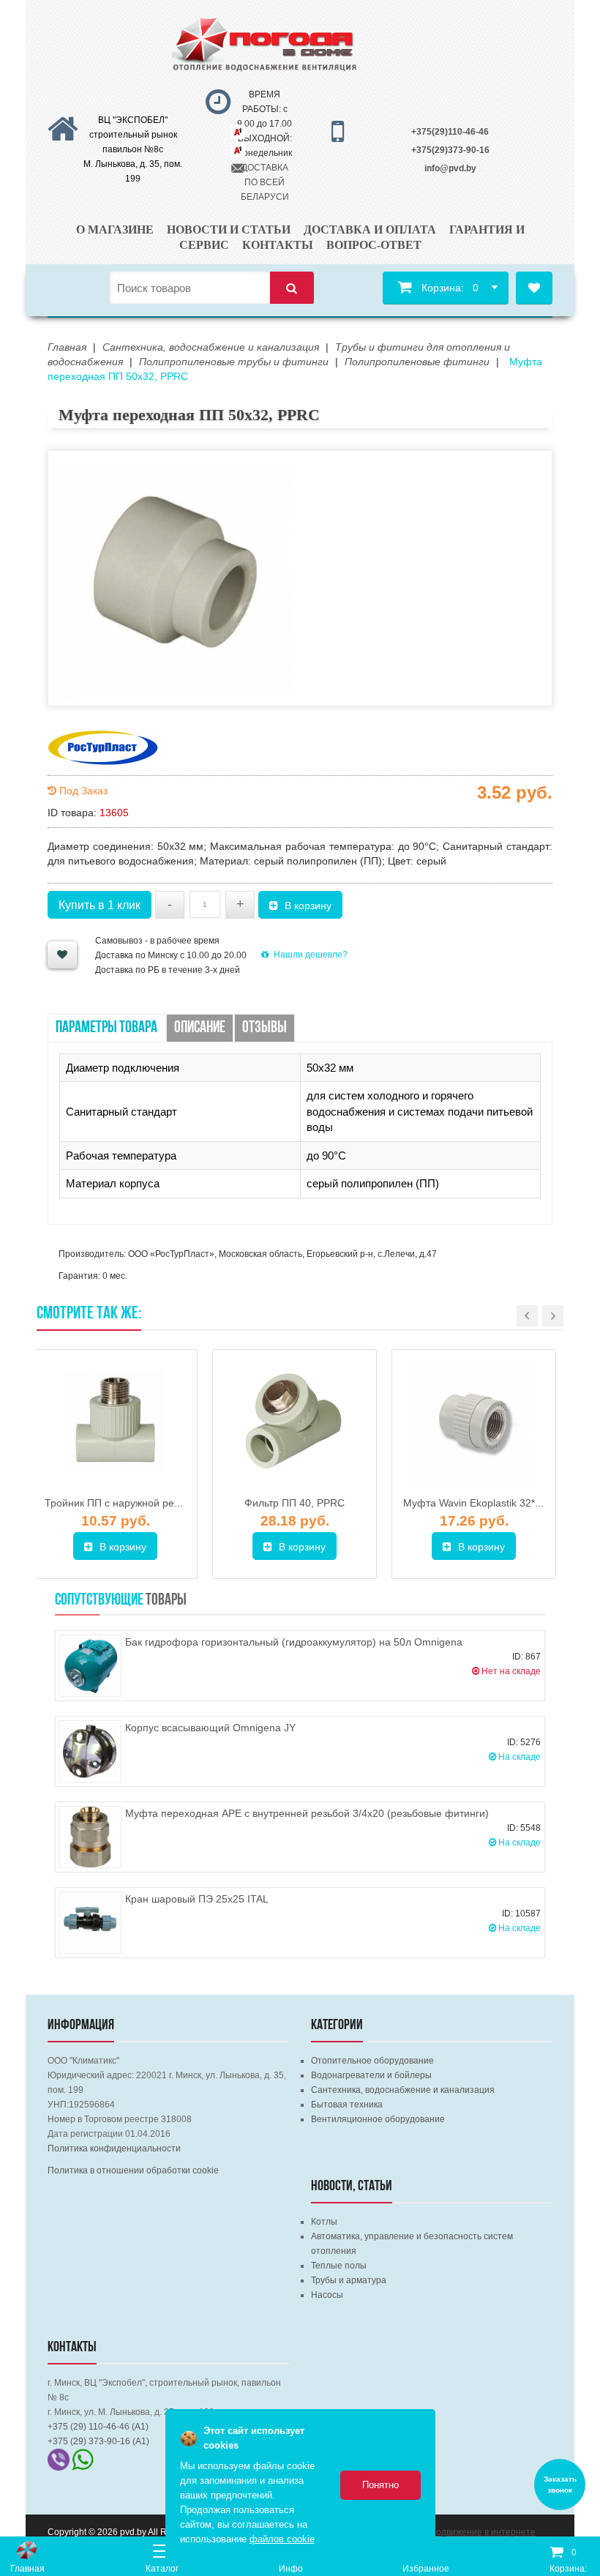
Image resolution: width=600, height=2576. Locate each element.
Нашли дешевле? (311, 955)
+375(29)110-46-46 (450, 132)
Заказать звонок (560, 2484)
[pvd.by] (27, 2550)
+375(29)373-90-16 (450, 150)
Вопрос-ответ (374, 245)
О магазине (115, 229)
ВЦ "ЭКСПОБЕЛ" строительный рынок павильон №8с (133, 135)
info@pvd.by (450, 168)
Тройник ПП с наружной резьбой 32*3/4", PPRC (158, 1503)
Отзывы (265, 1028)
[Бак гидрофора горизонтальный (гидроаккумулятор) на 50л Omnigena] (90, 1666)
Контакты (278, 245)
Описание (200, 1028)
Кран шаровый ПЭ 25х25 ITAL (197, 1899)
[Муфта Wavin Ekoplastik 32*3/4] (474, 1425)
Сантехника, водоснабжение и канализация (403, 2090)
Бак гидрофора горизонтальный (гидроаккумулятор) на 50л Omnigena (294, 1642)
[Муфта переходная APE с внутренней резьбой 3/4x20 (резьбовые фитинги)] (90, 1837)
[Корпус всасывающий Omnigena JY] (90, 1751)
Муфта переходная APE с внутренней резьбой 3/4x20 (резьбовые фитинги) (307, 1813)
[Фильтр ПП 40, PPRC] (295, 1425)
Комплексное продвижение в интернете (452, 2532)
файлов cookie (282, 2539)
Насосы (327, 2295)
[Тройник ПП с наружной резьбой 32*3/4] (115, 1425)
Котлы (324, 2222)
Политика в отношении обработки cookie (133, 2170)
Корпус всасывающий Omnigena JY (210, 1728)
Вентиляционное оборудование (378, 2119)
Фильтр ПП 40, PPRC (295, 1503)
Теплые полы (339, 2266)
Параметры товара (106, 1028)
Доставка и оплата (370, 229)
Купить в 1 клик (100, 905)
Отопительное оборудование (372, 2061)
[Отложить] (62, 955)
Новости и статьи (229, 229)
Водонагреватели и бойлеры (371, 2075)
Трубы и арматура (349, 2280)
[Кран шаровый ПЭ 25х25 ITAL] (90, 1923)
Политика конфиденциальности (114, 2148)
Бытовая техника (347, 2105)
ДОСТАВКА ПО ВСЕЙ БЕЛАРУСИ (265, 182)
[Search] (292, 288)
